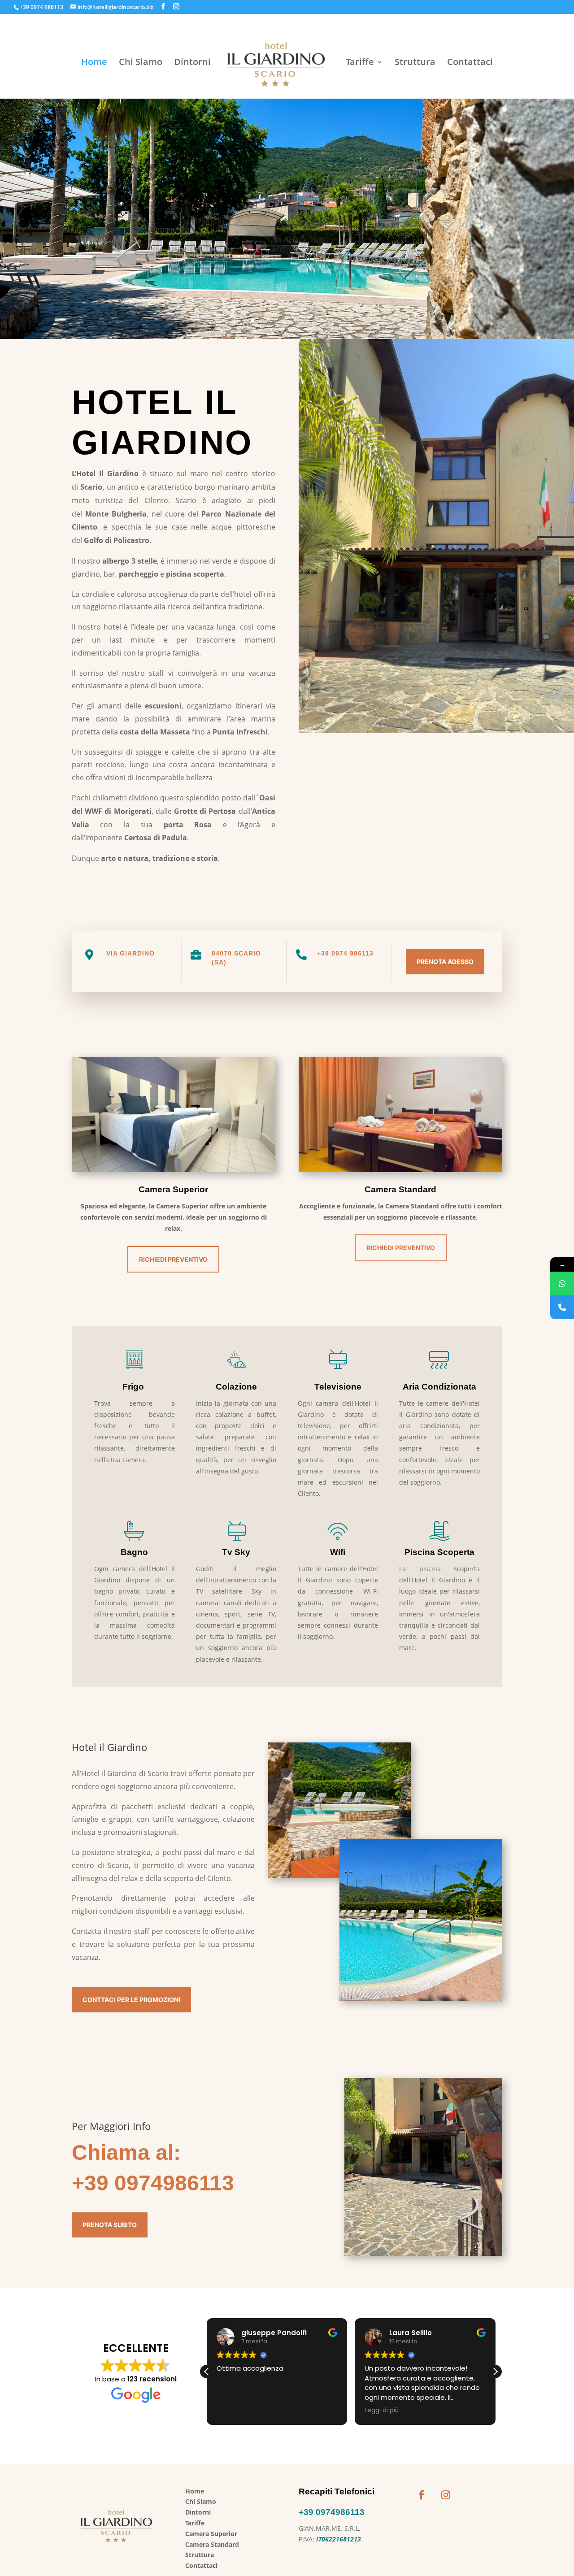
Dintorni (192, 63)
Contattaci (470, 63)
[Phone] (562, 1307)
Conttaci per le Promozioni (131, 2000)
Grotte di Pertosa (205, 811)
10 (321, 321)
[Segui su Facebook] (422, 2495)
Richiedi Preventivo (173, 1259)
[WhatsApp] (562, 1284)
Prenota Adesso (445, 962)
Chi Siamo (141, 63)
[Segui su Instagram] (446, 2495)
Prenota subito (110, 2225)
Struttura (415, 63)
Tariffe (360, 63)
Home (94, 63)
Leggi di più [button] (246, 2411)
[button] (495, 2372)
